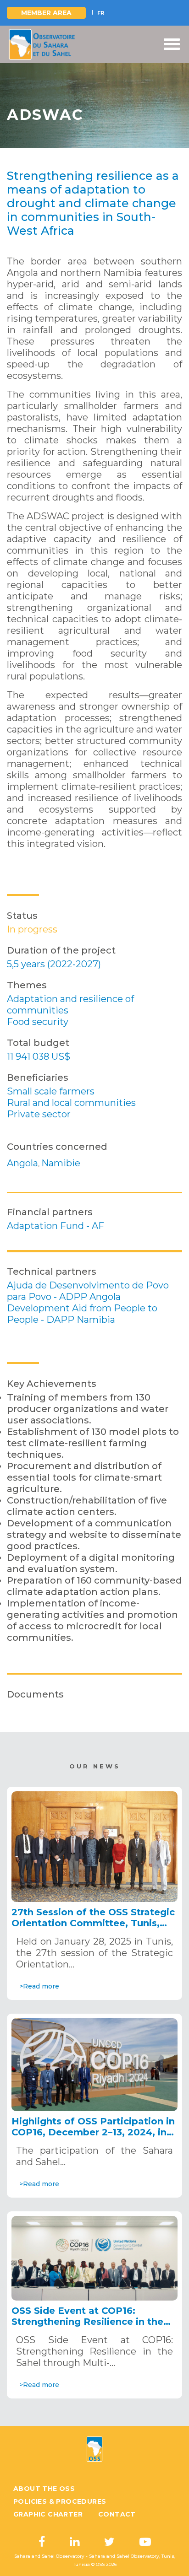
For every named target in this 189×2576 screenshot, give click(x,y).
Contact (117, 2514)
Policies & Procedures (60, 2501)
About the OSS (44, 2489)
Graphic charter (48, 2514)
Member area (46, 13)
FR (101, 13)
